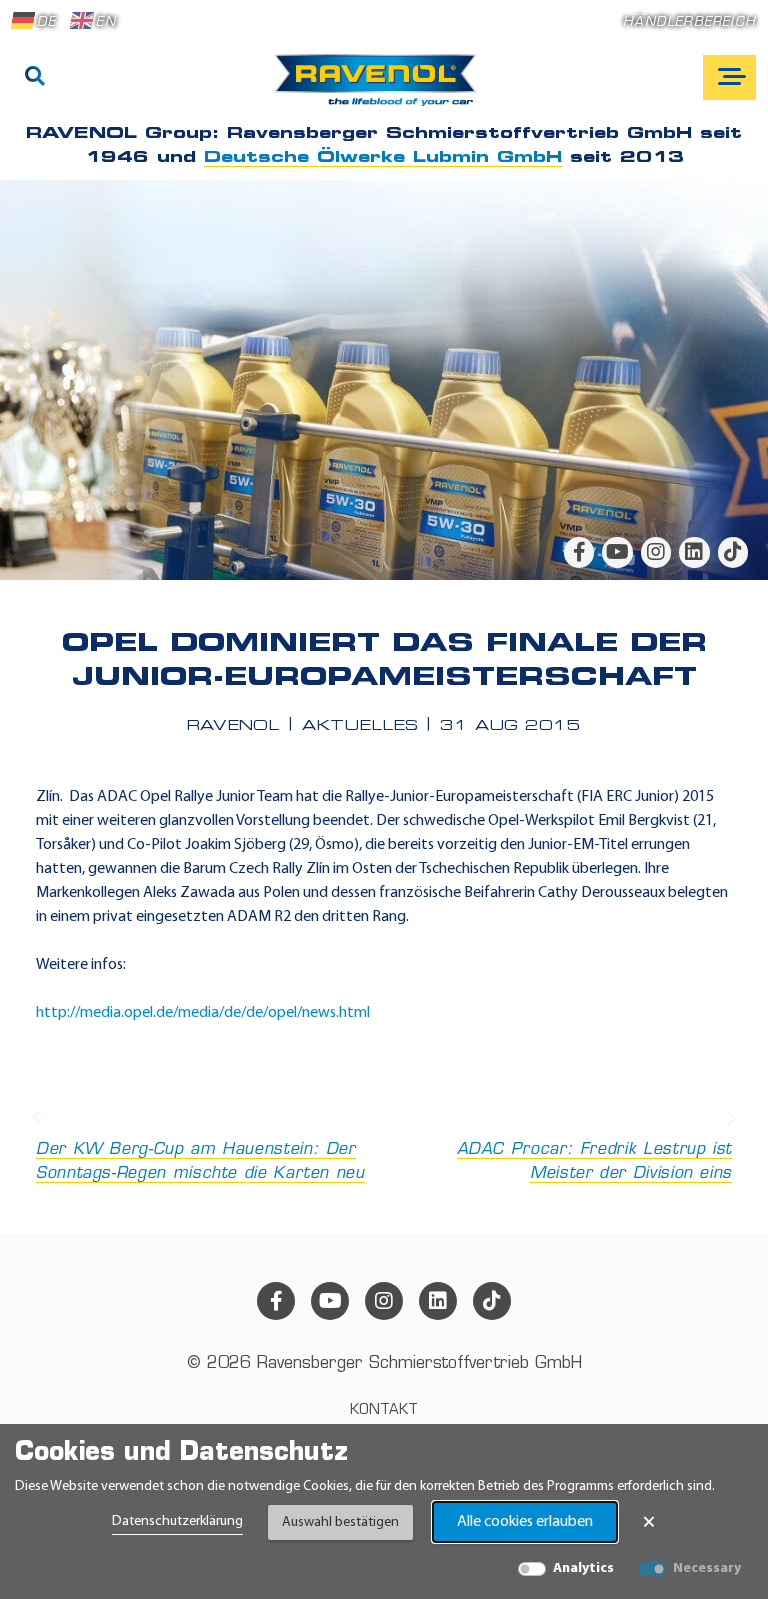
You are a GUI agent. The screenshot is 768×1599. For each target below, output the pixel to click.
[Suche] (35, 78)
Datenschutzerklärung (177, 1521)
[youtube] (617, 552)
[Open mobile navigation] (729, 77)
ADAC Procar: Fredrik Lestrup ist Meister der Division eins (594, 1162)
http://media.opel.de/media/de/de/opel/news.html (203, 1013)
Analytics (583, 1568)
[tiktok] (733, 552)
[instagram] (656, 552)
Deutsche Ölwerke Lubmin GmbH (383, 158)
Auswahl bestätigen (340, 1522)
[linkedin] (694, 552)
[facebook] (579, 552)
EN (105, 22)
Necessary (707, 1568)
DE (46, 22)
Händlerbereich (689, 22)
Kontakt (384, 1410)
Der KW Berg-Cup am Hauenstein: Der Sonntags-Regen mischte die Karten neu (200, 1162)
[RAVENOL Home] (380, 88)
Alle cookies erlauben (525, 1522)
